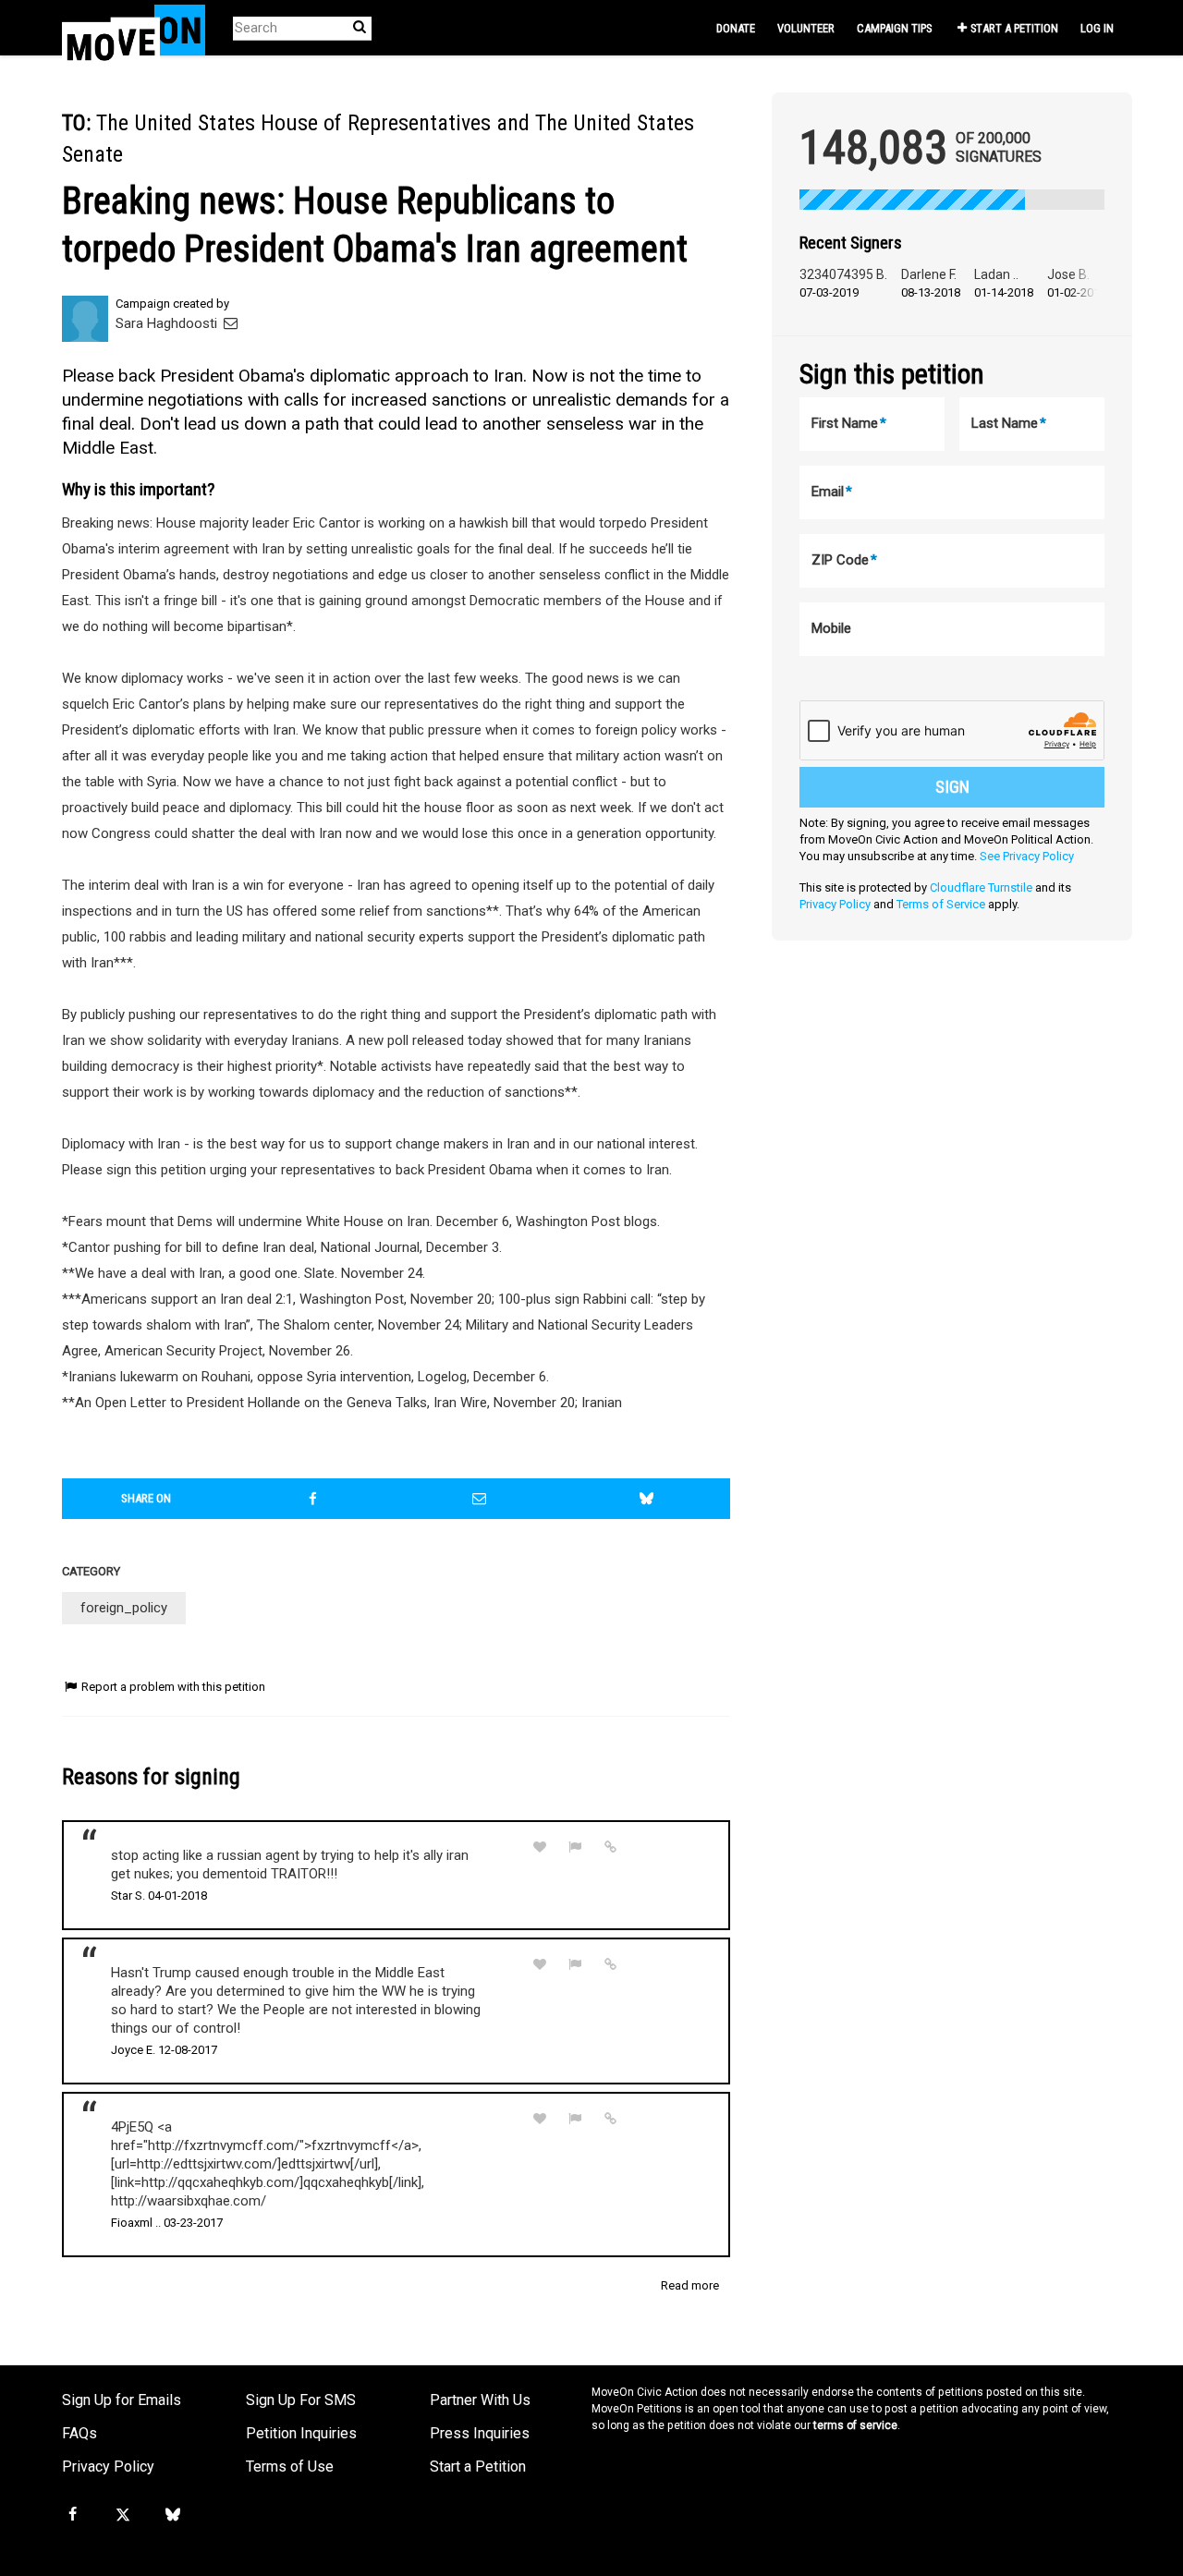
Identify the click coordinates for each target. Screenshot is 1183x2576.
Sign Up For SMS (301, 2400)
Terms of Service (941, 904)
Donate (736, 28)
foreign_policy (124, 1608)
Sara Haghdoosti (168, 323)
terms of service (855, 2425)
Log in (1097, 28)
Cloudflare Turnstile (981, 887)
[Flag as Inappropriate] (576, 1847)
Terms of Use (290, 2467)
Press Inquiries (480, 2433)
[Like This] (540, 1847)
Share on (146, 1498)
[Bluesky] (173, 2515)
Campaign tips (894, 28)
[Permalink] (611, 1847)
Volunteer (806, 28)
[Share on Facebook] (313, 1499)
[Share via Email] (480, 1499)
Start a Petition (1014, 28)
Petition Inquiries (301, 2433)
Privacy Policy (835, 904)
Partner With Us (480, 2400)
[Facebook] (72, 2515)
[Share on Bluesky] (647, 1499)
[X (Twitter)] (122, 2515)
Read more (690, 2285)
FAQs (79, 2433)
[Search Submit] (360, 27)
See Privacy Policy (1027, 856)
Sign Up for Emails (122, 2400)
